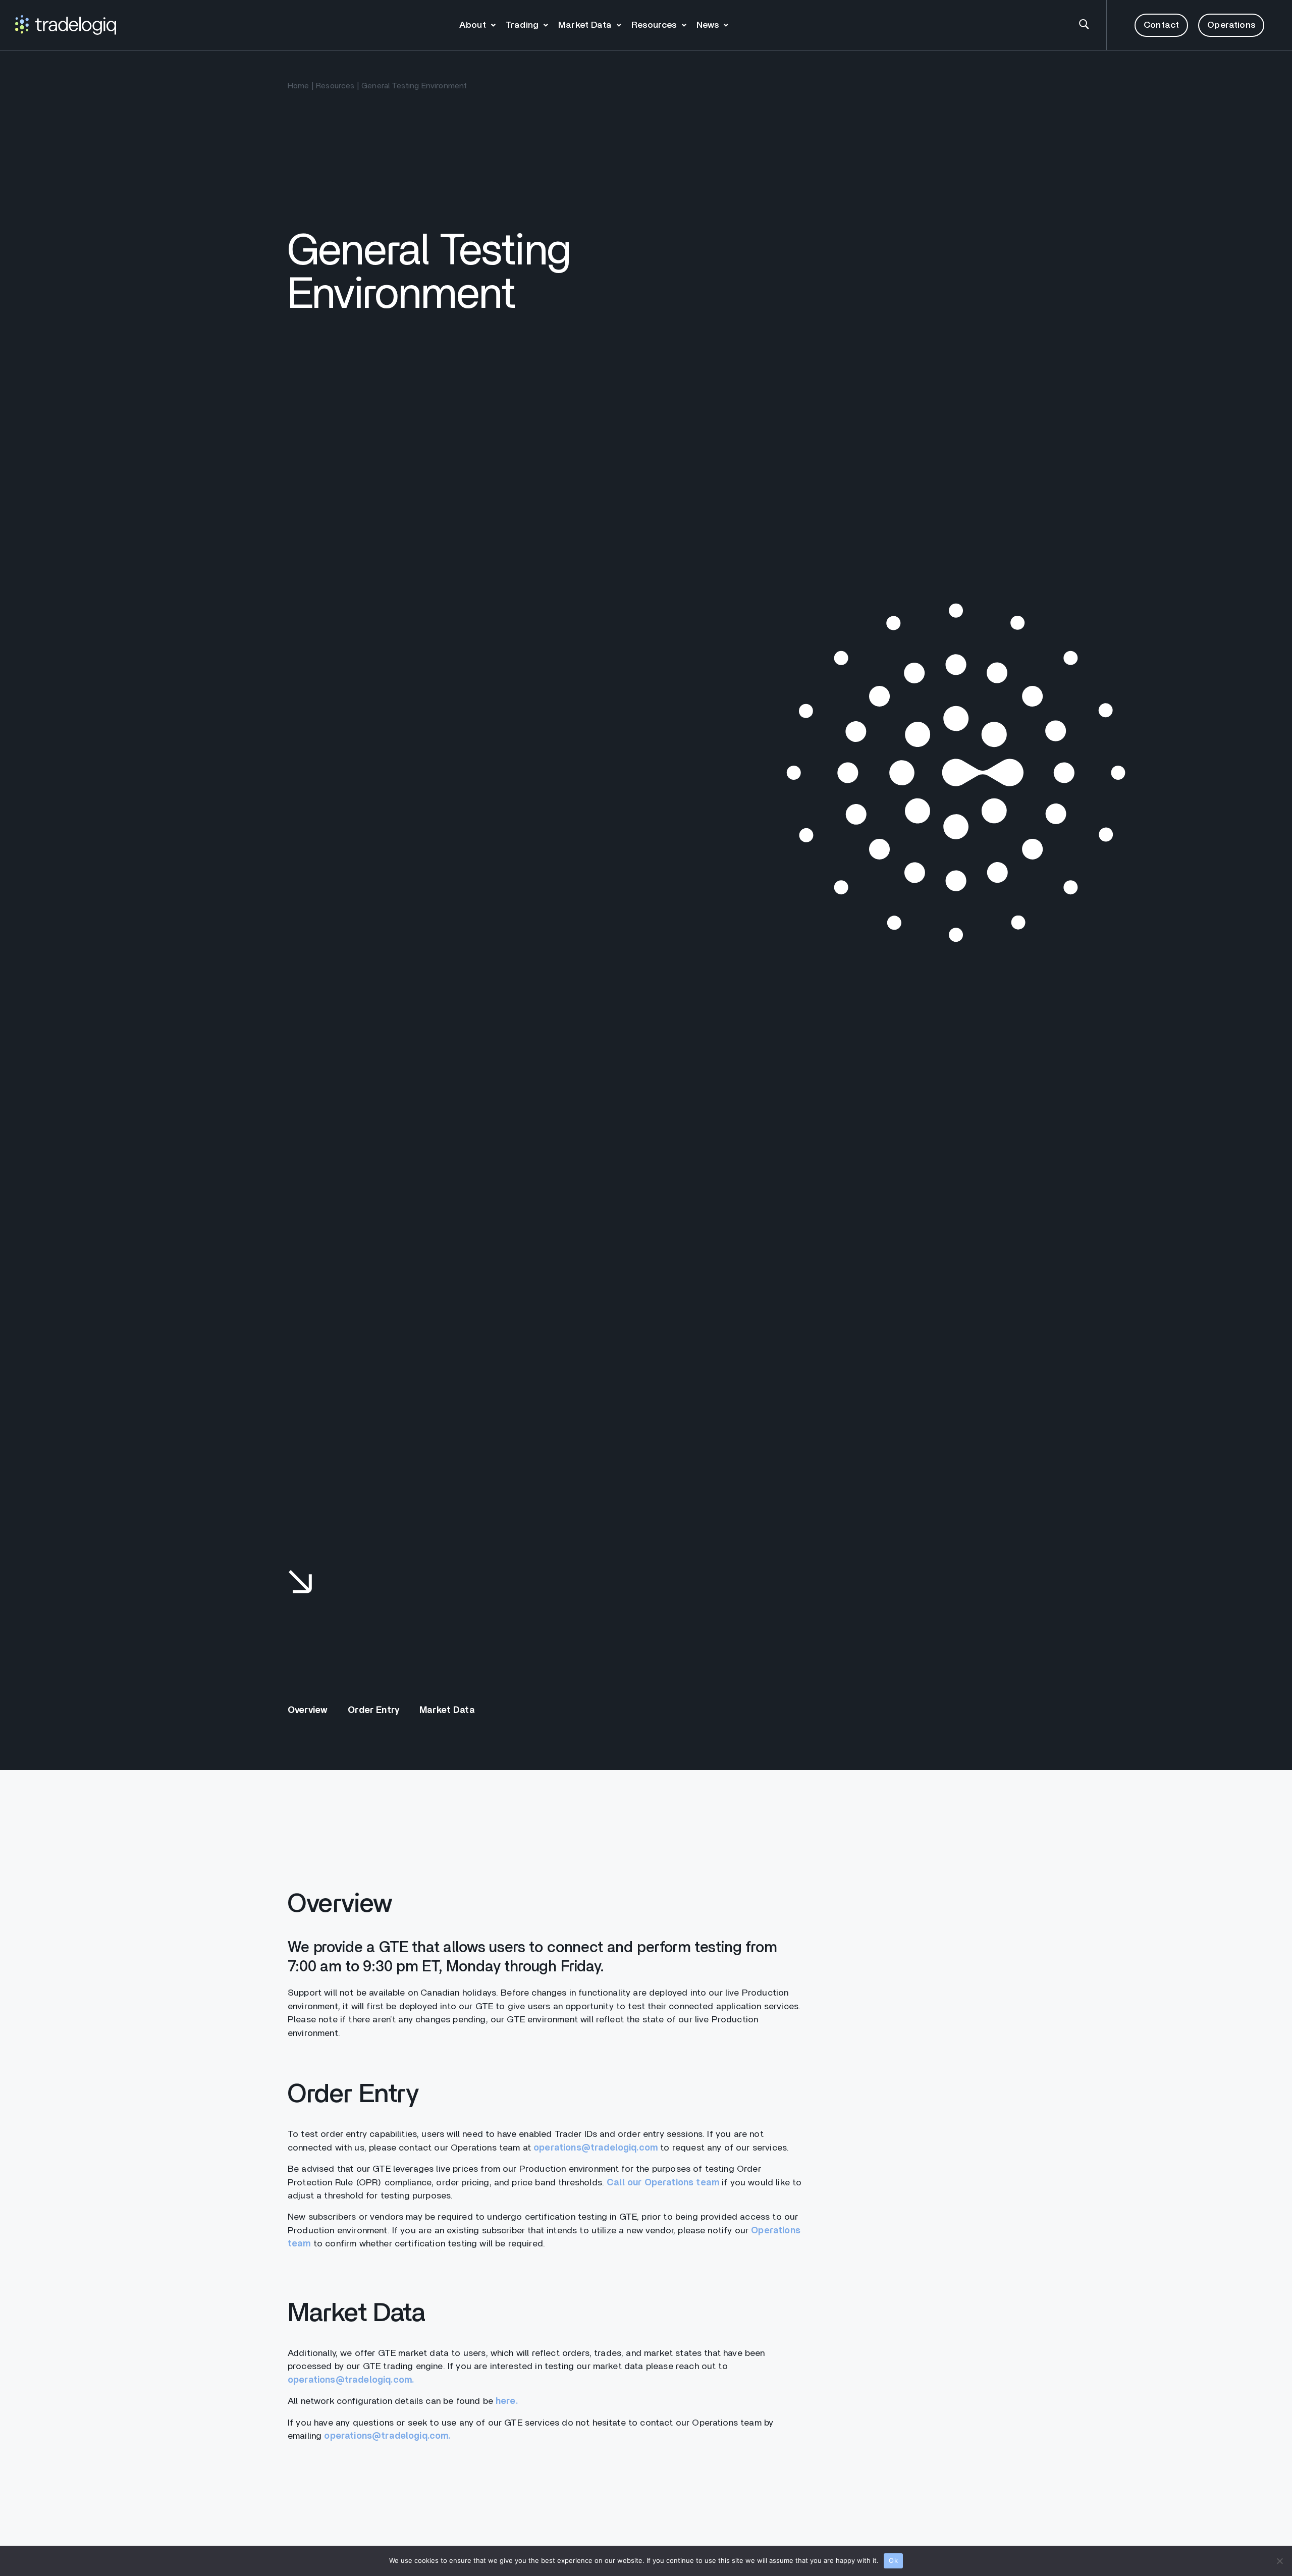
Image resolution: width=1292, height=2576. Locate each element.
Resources (654, 25)
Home (299, 86)
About (473, 25)
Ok (893, 2560)
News (708, 25)
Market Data (585, 25)
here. (507, 2401)
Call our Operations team (663, 2183)
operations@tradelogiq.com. (351, 2380)
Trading (522, 25)
